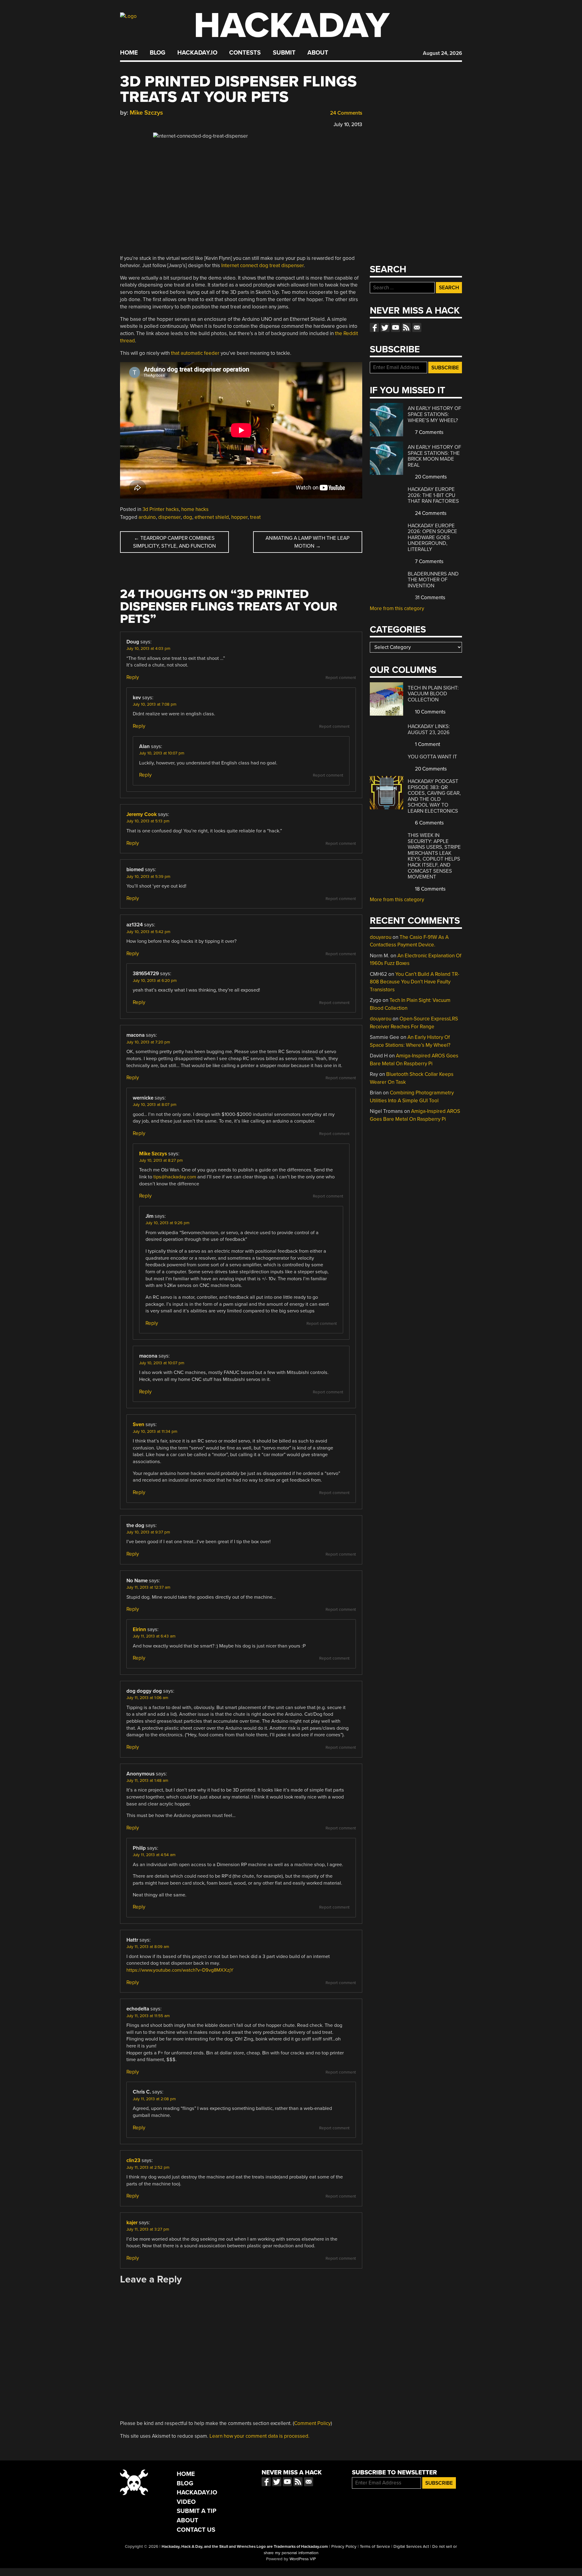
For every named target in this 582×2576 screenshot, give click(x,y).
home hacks (195, 509)
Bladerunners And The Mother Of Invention (433, 580)
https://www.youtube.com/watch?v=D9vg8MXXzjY (180, 1970)
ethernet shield (212, 517)
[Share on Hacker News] (141, 123)
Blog (157, 53)
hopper (239, 517)
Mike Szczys (146, 113)
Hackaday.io (197, 53)
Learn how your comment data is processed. (259, 2436)
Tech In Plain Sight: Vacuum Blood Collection (433, 694)
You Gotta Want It (432, 757)
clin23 (133, 2160)
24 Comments (346, 113)
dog (188, 517)
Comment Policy (312, 2423)
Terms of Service (375, 2547)
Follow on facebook (374, 327)
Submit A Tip (197, 2511)
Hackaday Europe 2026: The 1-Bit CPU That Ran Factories (433, 495)
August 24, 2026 (442, 53)
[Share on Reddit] (149, 123)
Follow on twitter (385, 327)
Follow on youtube (396, 327)
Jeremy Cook (142, 814)
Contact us (417, 327)
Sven (139, 1424)
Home (129, 53)
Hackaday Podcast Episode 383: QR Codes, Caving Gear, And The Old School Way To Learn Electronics (434, 796)
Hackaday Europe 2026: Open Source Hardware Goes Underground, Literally (432, 537)
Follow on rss (406, 327)
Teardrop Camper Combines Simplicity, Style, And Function (174, 542)
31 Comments (430, 598)
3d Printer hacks (161, 509)
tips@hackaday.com (175, 1177)
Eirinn (139, 1629)
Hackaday (292, 26)
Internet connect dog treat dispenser (263, 265)
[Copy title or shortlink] (158, 123)
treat (255, 517)
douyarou (381, 937)
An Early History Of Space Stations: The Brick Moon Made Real (434, 456)
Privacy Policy (344, 2547)
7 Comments (429, 432)
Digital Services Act (411, 2547)
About (318, 53)
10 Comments (430, 712)
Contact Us (196, 2530)
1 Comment (427, 744)
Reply (133, 677)
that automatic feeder (195, 353)
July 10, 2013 (348, 124)
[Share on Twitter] (132, 123)
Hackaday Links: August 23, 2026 (429, 729)
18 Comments (430, 889)
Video (186, 2502)
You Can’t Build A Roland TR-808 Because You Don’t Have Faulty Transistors (415, 982)
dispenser (169, 517)
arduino (147, 517)
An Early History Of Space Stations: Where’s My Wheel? (434, 414)
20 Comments (430, 477)
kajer (132, 2223)
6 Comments (429, 823)
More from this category (397, 608)
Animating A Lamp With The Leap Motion (308, 542)
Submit (284, 53)
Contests (245, 53)
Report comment (341, 678)
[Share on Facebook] (123, 123)
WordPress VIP (303, 2559)
